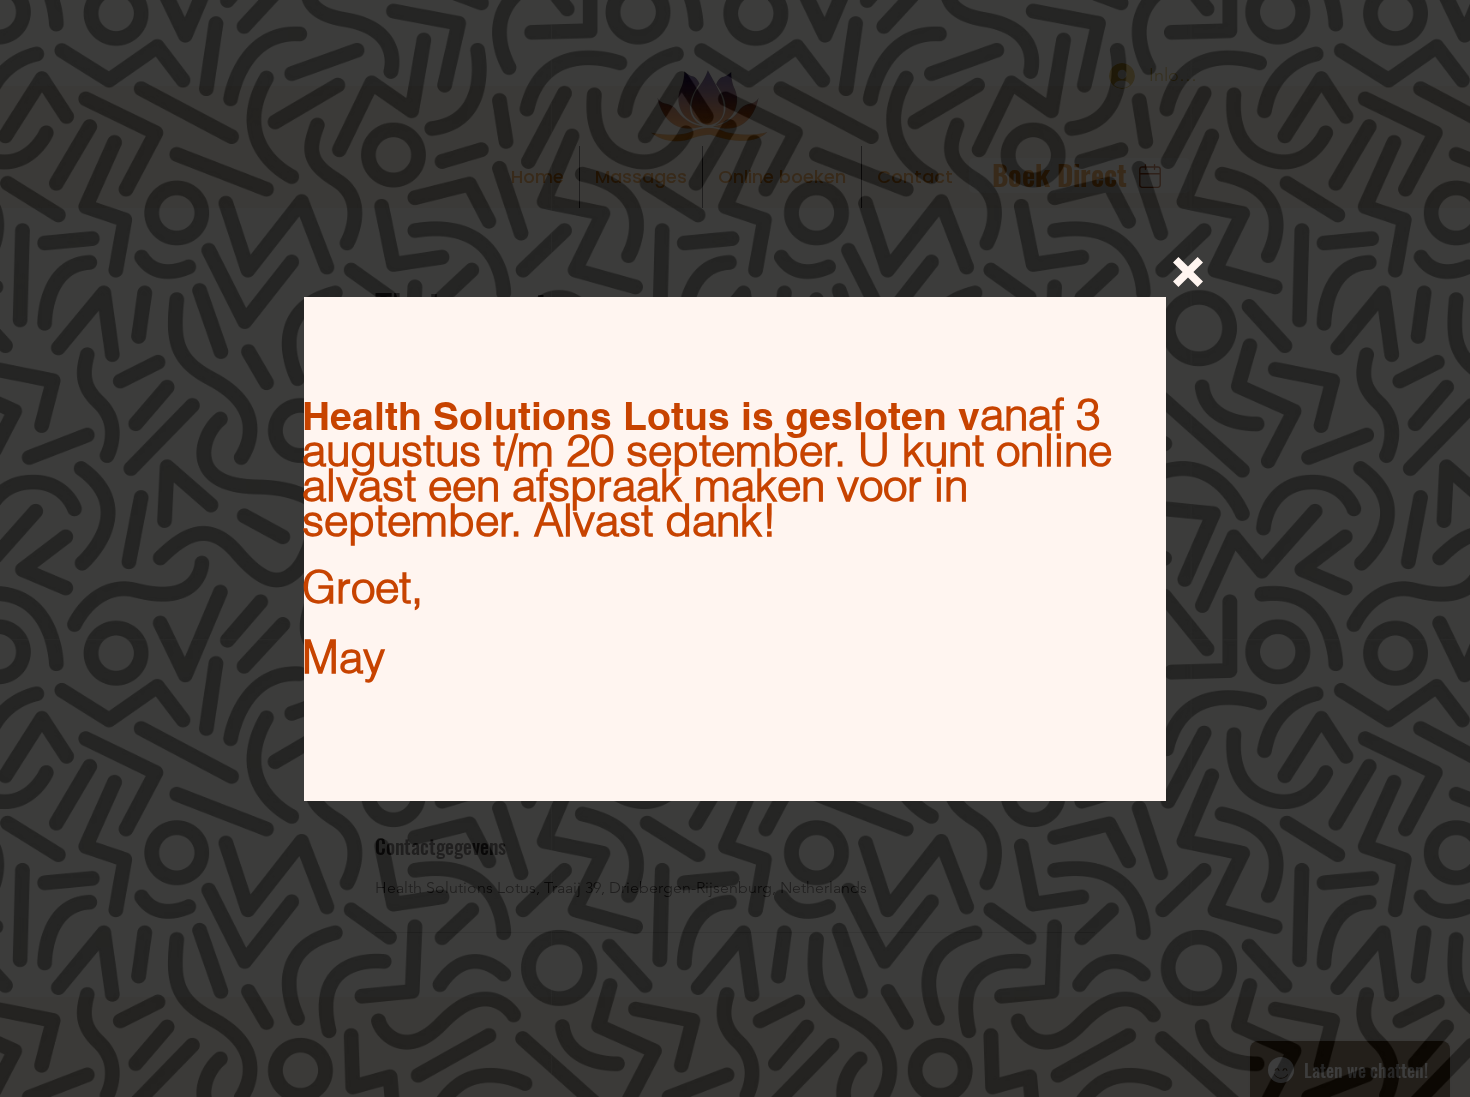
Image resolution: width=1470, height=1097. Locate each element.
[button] (1188, 272)
